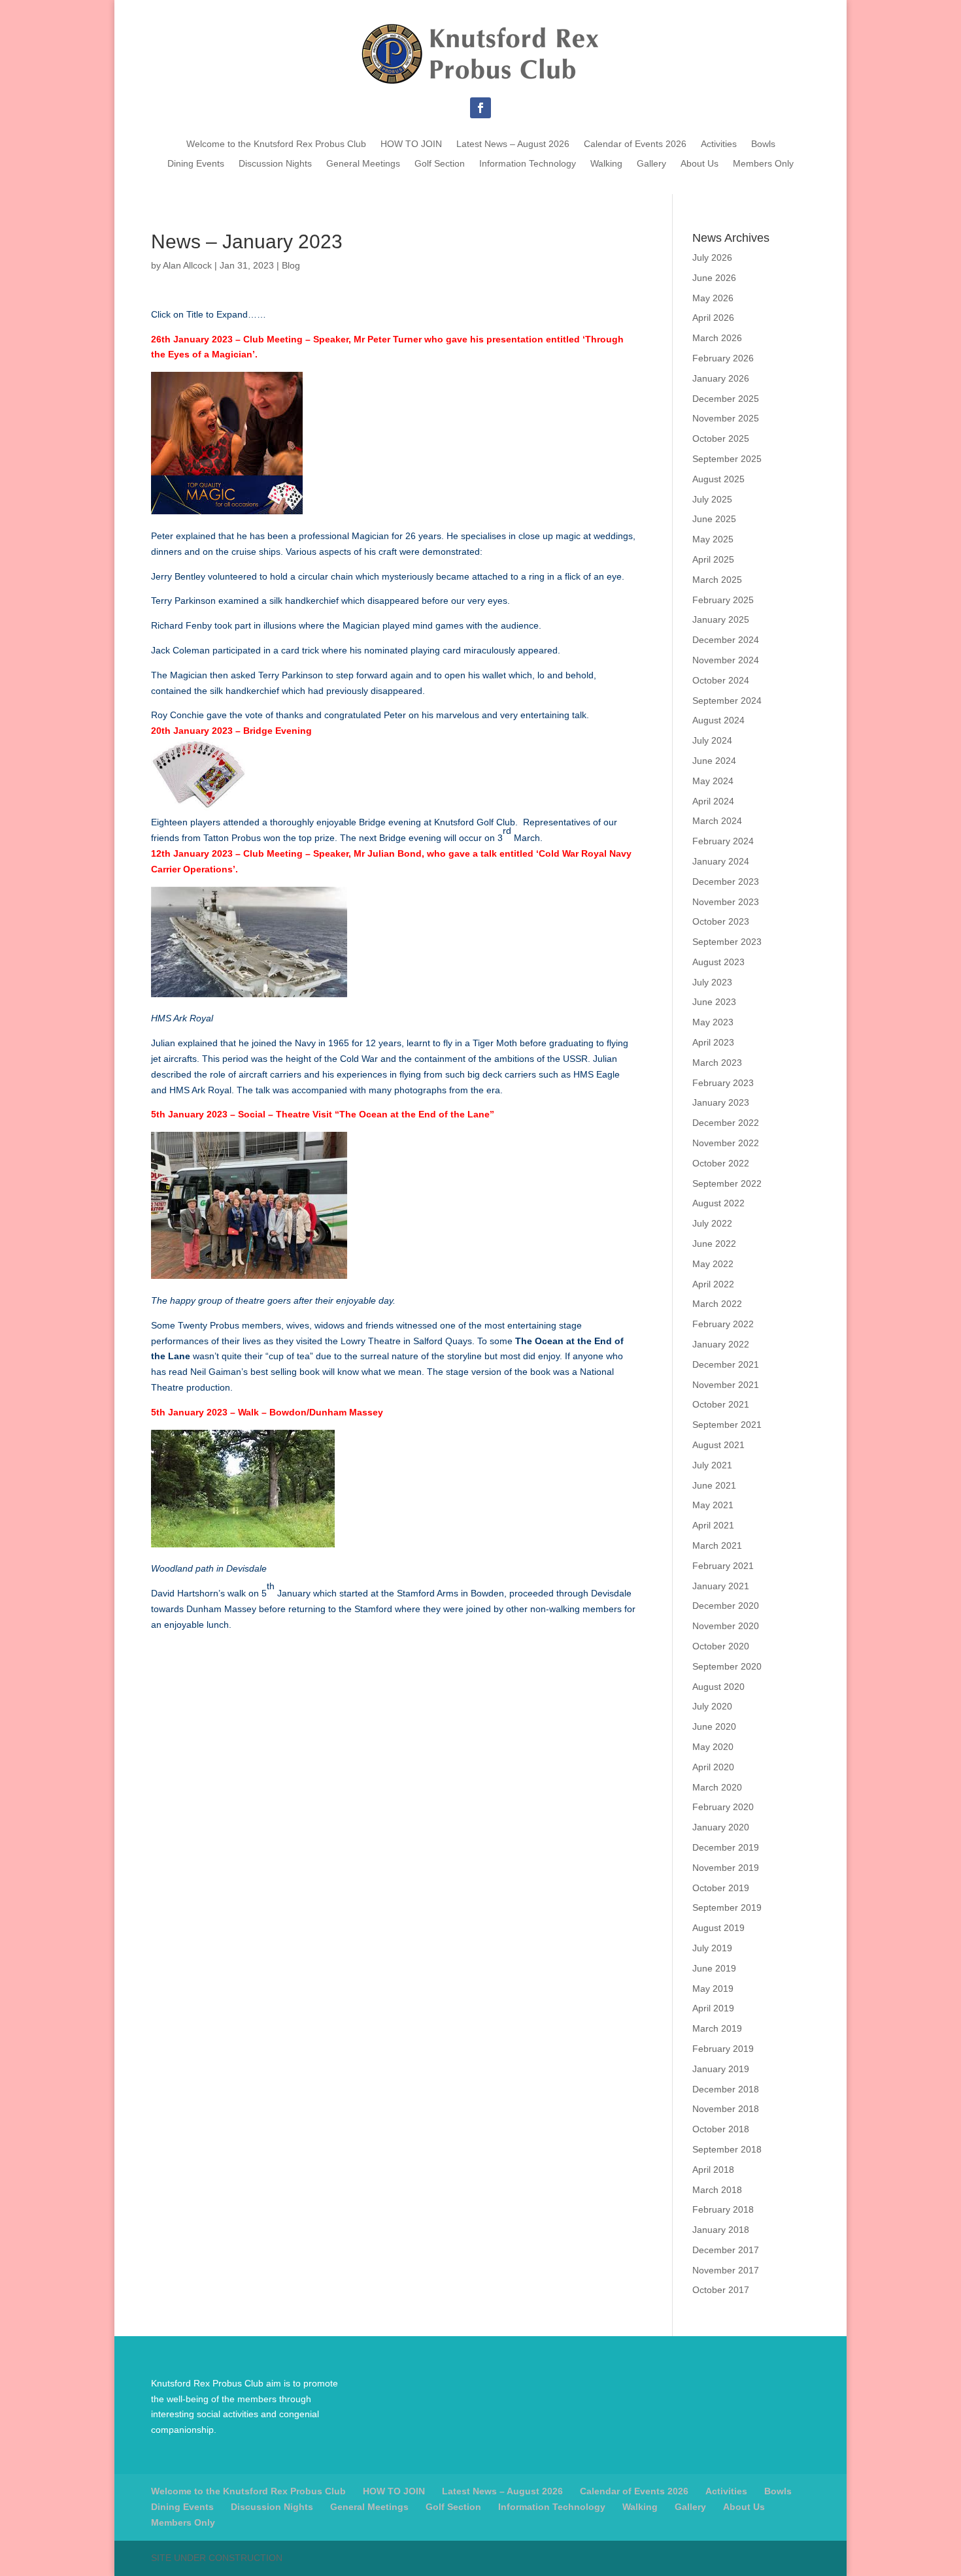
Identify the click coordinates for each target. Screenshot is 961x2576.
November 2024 (726, 660)
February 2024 (723, 841)
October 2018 (721, 2129)
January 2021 (721, 1586)
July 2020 (712, 1706)
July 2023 (712, 982)
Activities (719, 144)
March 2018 (717, 2190)
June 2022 (714, 1244)
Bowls (763, 144)
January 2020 (721, 1827)
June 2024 (714, 761)
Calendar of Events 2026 (635, 144)
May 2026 (713, 298)
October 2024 (721, 680)
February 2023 (723, 1083)
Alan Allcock (187, 265)
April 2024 (713, 801)
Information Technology (528, 164)
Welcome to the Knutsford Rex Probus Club (276, 144)
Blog (291, 265)
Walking (606, 164)
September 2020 (727, 1666)
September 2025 (727, 459)
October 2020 (721, 1646)
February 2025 (723, 600)
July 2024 (712, 740)
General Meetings (363, 164)
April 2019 (713, 2008)
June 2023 (714, 1002)
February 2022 (723, 1324)
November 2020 (726, 1626)
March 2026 (717, 338)
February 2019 (723, 2049)
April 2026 (713, 318)
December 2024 (726, 640)
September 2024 (727, 701)
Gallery (651, 164)
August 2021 (718, 1445)
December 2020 (726, 1606)
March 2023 (717, 1063)
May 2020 (713, 1747)
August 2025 (718, 479)
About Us (700, 164)
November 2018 (726, 2109)
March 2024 (717, 821)
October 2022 (721, 1163)
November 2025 (726, 418)
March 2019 (717, 2028)
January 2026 (721, 378)
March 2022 (717, 1304)
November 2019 (726, 1868)
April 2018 (713, 2170)
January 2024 (721, 861)
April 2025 (713, 559)
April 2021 (713, 1525)
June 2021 (714, 1485)
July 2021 (712, 1465)
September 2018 (727, 2149)
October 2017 (721, 2290)
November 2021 (726, 1385)
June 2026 (714, 278)
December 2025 (726, 399)
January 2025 (721, 619)
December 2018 (726, 2089)
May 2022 (713, 1264)
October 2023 (721, 921)
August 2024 (718, 720)
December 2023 (726, 882)
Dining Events (196, 164)
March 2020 (717, 1787)
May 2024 (713, 781)
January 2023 (721, 1102)
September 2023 (727, 942)
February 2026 (723, 358)
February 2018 (723, 2209)
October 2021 (721, 1404)
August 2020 (718, 1687)
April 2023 (713, 1042)
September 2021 (727, 1425)
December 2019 (726, 1847)
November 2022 (726, 1143)
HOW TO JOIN (411, 144)
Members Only (763, 164)
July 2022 (712, 1223)
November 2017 (726, 2270)
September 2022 (727, 1183)
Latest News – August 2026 (513, 144)
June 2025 (714, 519)
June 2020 (714, 1726)
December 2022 (726, 1123)
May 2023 (713, 1022)
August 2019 (718, 1928)
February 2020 (723, 1807)
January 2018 (721, 2230)
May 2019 (713, 1989)
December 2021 (726, 1364)
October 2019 (721, 1888)
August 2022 (718, 1203)
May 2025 (713, 539)
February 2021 (723, 1566)
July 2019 (712, 1948)
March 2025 (717, 580)
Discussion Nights (275, 164)
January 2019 (721, 2069)
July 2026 (712, 257)
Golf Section (440, 164)
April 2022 (713, 1284)
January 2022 (721, 1344)
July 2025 (712, 499)
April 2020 (713, 1767)
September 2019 (727, 1907)
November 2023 (726, 902)
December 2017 (726, 2250)
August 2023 (718, 962)
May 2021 (713, 1505)
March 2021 (717, 1545)
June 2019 (714, 1968)
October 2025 (721, 438)
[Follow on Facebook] (480, 108)
